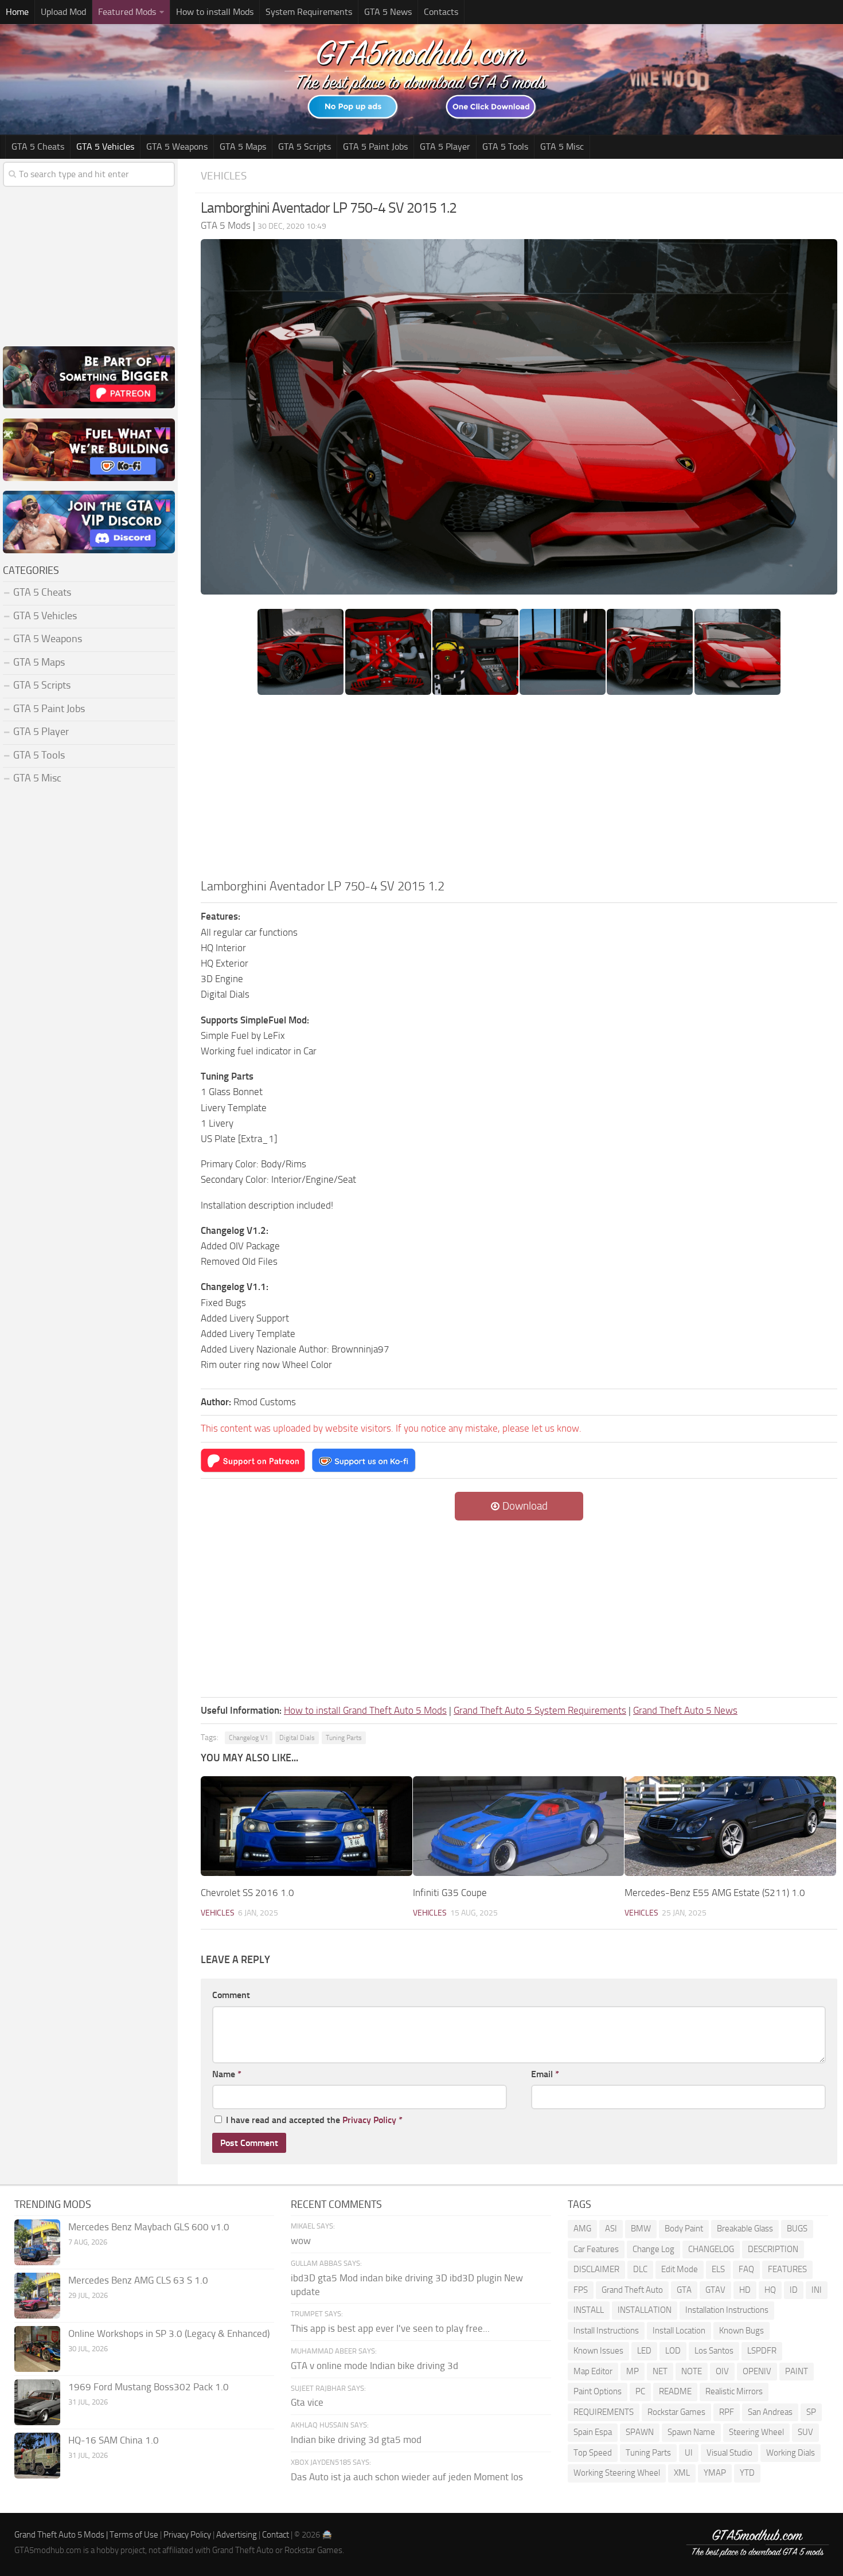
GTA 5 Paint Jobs (375, 146)
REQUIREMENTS (604, 2412)
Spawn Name (691, 2432)
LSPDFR (762, 2351)
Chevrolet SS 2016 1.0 (247, 1893)
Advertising (237, 2535)
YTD (747, 2473)
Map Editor (593, 2371)
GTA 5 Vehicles (105, 146)
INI (817, 2290)
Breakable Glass (745, 2229)
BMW (641, 2229)
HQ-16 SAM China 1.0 (114, 2440)
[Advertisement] (519, 791)
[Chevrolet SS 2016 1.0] (307, 1826)
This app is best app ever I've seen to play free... (390, 2328)
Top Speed (593, 2453)
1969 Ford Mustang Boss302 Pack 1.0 (149, 2387)
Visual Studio (729, 2453)
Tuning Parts (344, 1738)
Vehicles (224, 176)
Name (227, 2074)
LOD (673, 2351)
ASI (611, 2229)
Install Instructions (606, 2331)
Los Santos (714, 2351)
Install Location (679, 2331)
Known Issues (598, 2351)
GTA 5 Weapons (177, 146)
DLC (640, 2269)
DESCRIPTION (773, 2249)
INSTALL (589, 2310)
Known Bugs (741, 2331)
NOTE (692, 2371)
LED (644, 2351)
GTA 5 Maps (243, 146)
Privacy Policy (369, 2120)
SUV (805, 2432)
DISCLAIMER (596, 2269)
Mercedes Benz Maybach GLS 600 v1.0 (149, 2227)
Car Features (596, 2249)
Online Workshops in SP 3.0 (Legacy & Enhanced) (169, 2333)
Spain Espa (593, 2432)
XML (682, 2473)
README (675, 2391)
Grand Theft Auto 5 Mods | (62, 2535)
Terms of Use (134, 2535)
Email (545, 2074)
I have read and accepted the (314, 2120)
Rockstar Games (676, 2412)
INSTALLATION (645, 2310)
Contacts (441, 12)
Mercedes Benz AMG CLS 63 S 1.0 (138, 2280)
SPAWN (640, 2432)
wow (301, 2241)
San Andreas (770, 2412)
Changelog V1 (249, 1738)
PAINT (797, 2371)
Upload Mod (63, 12)
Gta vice (307, 2402)
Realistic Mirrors (734, 2391)
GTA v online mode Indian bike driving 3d (374, 2366)
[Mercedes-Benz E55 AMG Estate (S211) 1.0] (730, 1826)
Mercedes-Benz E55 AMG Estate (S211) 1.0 (715, 1893)
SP (811, 2412)
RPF (727, 2412)
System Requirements (309, 12)
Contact (276, 2535)
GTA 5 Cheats (38, 146)
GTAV (715, 2290)
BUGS (797, 2229)
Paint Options (598, 2391)
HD (745, 2290)
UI (689, 2453)
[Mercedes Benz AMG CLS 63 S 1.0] (37, 2296)
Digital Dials (297, 1738)
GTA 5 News (388, 12)
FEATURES (787, 2269)
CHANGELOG (711, 2249)
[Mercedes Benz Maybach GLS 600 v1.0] (37, 2242)
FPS (581, 2290)
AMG (582, 2229)
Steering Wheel (756, 2432)
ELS (718, 2269)
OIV (722, 2371)
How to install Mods (215, 12)
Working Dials (791, 2453)
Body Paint (684, 2229)
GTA (684, 2290)
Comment (231, 1995)
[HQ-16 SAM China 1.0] (37, 2456)
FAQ (746, 2269)
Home (17, 12)
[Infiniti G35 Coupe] (519, 1826)
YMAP (715, 2473)
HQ (770, 2290)
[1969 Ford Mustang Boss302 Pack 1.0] (37, 2402)
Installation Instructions (727, 2310)
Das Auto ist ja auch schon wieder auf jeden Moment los (407, 2477)
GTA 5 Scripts (305, 146)
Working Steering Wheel (617, 2473)
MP (633, 2371)
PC (640, 2391)
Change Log (653, 2249)
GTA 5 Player (445, 146)
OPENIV (757, 2371)
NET (660, 2371)
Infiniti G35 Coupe (450, 1893)
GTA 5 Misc (562, 146)
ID (794, 2290)
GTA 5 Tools (505, 146)
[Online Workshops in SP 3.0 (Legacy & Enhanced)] (37, 2349)
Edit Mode (680, 2269)
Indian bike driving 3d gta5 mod (356, 2440)
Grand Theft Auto (632, 2290)
